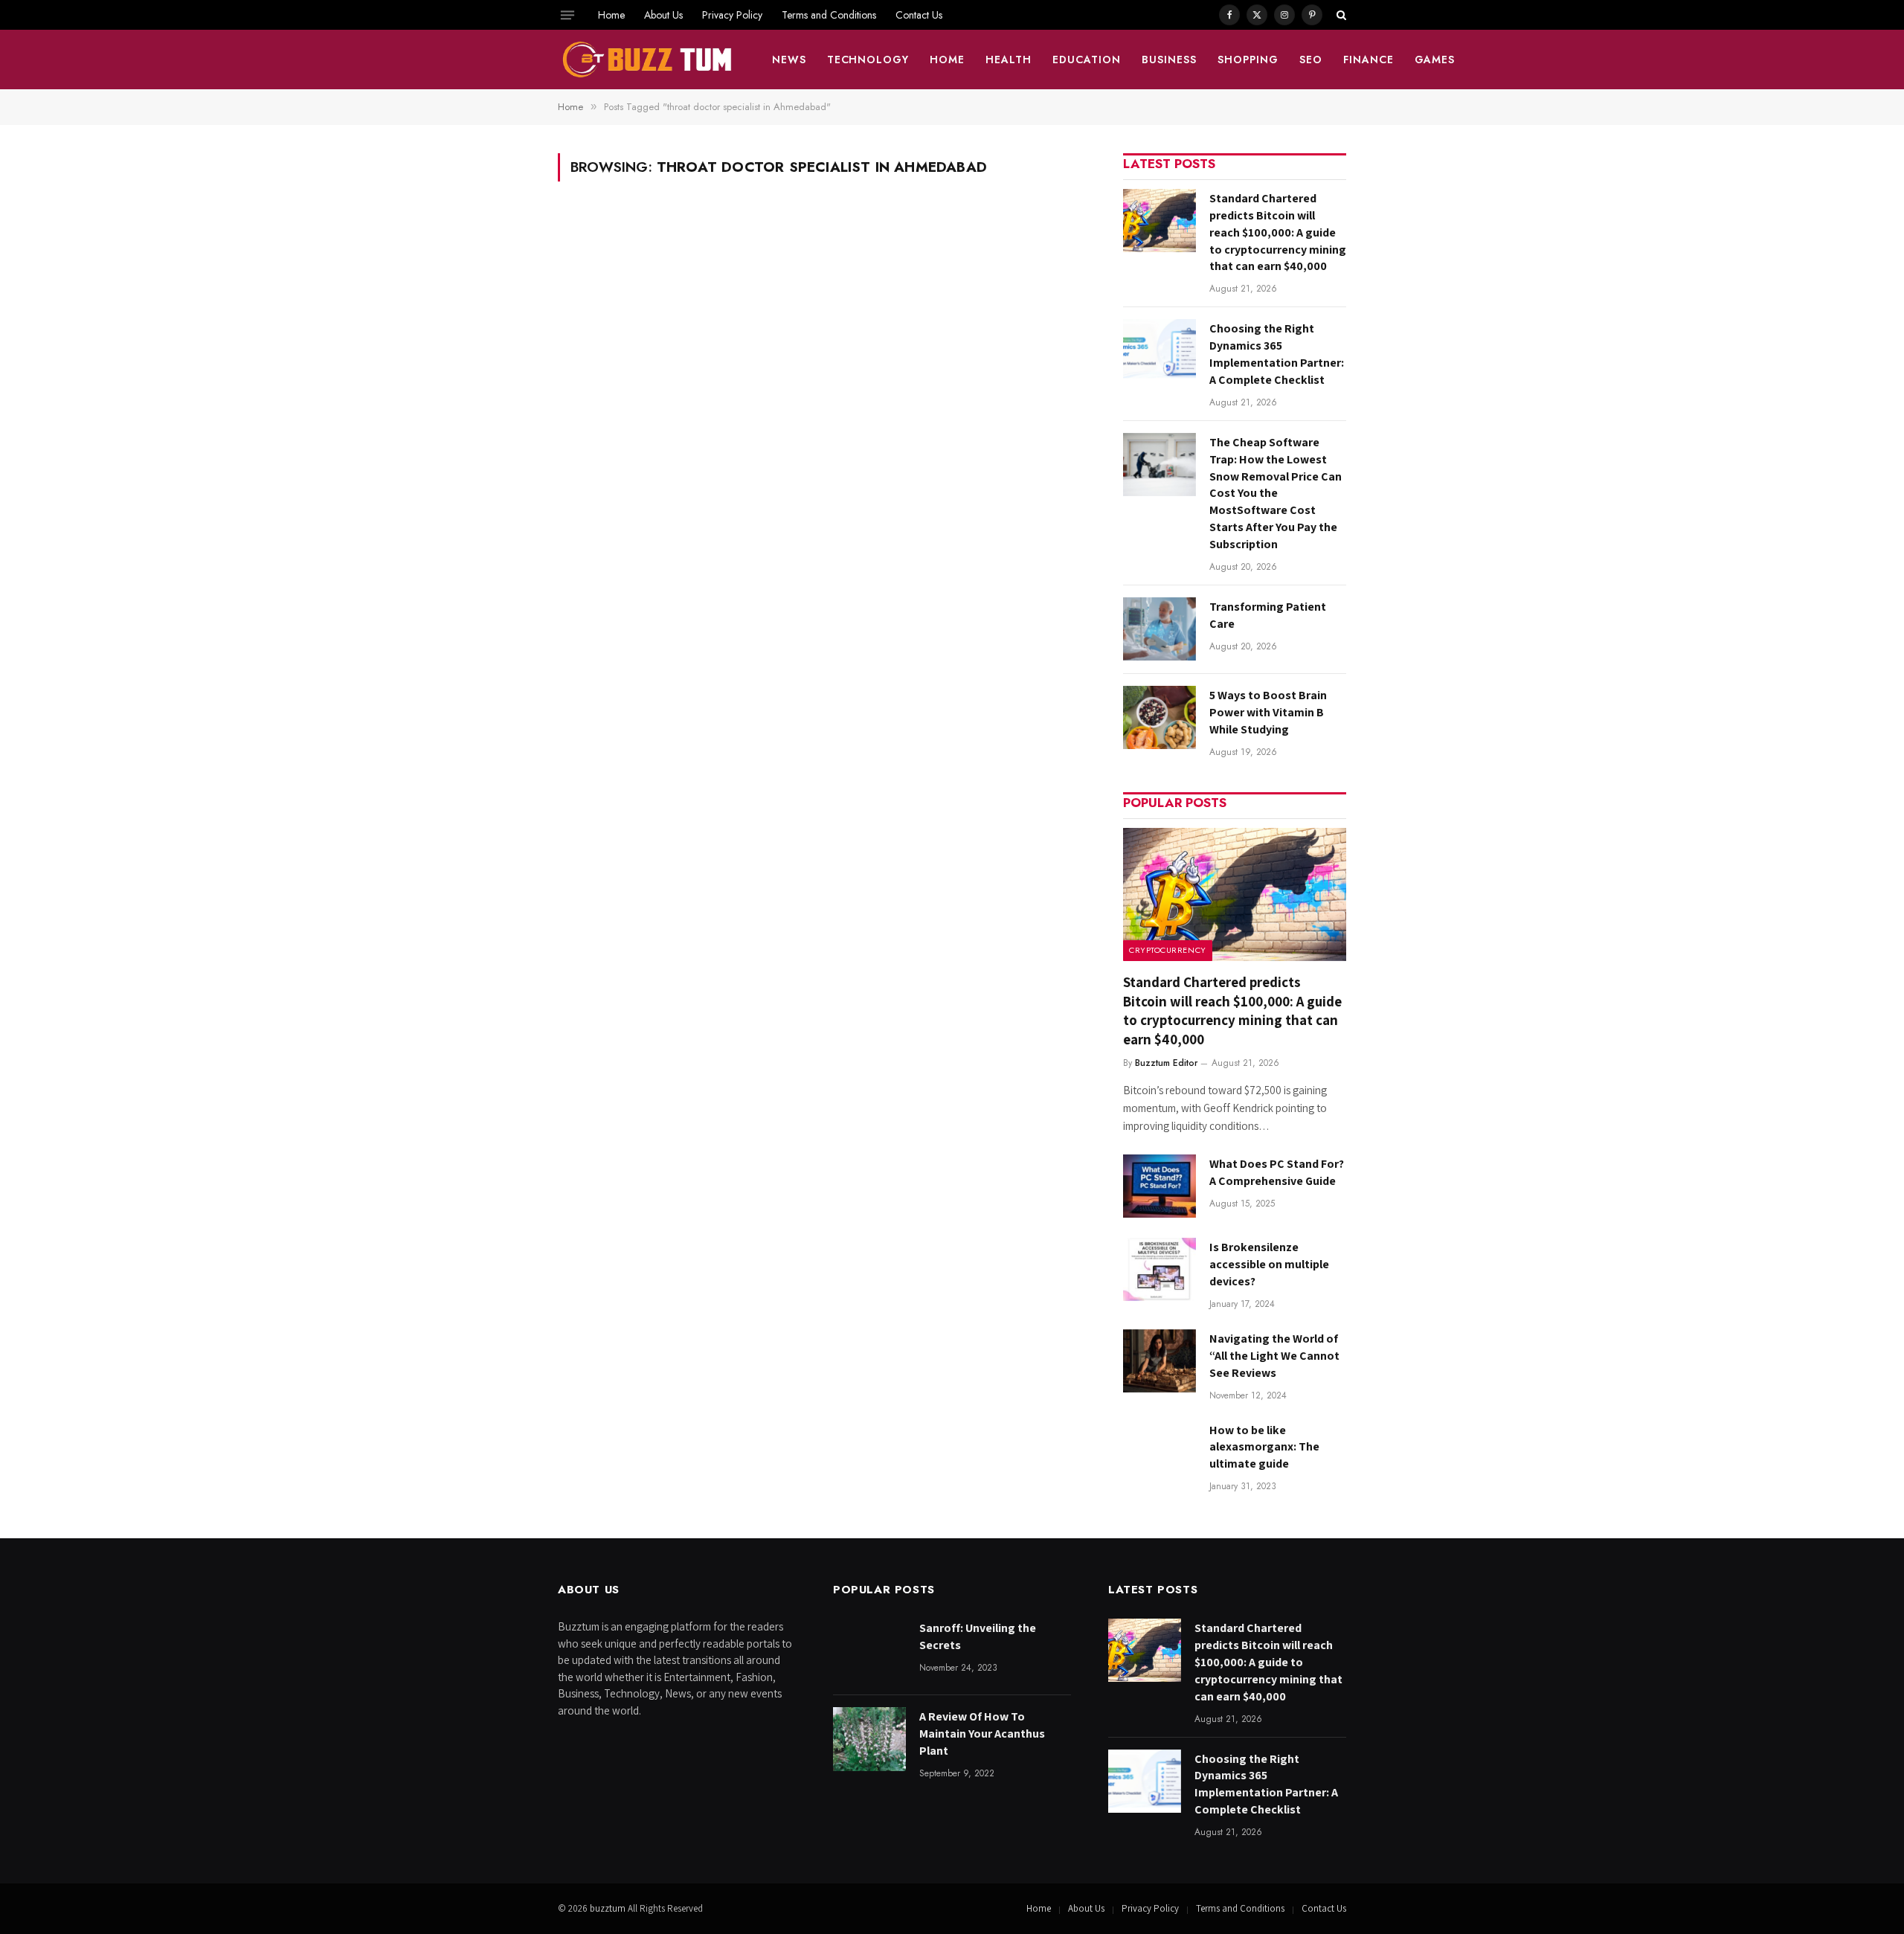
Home (611, 15)
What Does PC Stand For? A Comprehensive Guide (1277, 1172)
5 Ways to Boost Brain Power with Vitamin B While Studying (1268, 712)
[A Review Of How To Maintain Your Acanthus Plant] (869, 1739)
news (789, 60)
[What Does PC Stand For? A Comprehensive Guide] (1160, 1186)
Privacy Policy (732, 15)
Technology (868, 60)
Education (1087, 60)
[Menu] (567, 15)
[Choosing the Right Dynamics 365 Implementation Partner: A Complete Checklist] (1160, 351)
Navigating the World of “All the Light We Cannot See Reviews (1274, 1356)
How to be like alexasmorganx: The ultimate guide (1264, 1447)
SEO (1311, 60)
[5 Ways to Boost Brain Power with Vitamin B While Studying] (1160, 717)
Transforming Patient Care (1268, 615)
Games (1435, 60)
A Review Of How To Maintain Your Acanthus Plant (982, 1734)
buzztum (609, 1908)
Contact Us (919, 15)
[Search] (1340, 15)
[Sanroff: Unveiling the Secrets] (869, 1650)
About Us (663, 15)
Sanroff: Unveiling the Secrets (978, 1636)
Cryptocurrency (1168, 950)
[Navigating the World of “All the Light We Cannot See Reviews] (1160, 1361)
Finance (1368, 60)
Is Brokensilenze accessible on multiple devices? (1269, 1264)
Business (1169, 60)
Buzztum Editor (1166, 1063)
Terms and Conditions (829, 15)
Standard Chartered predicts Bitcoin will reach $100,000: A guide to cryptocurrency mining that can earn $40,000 (1278, 232)
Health (1009, 60)
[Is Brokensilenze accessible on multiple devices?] (1160, 1269)
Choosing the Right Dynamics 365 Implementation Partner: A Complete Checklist (1277, 354)
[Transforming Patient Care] (1160, 629)
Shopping (1248, 60)
